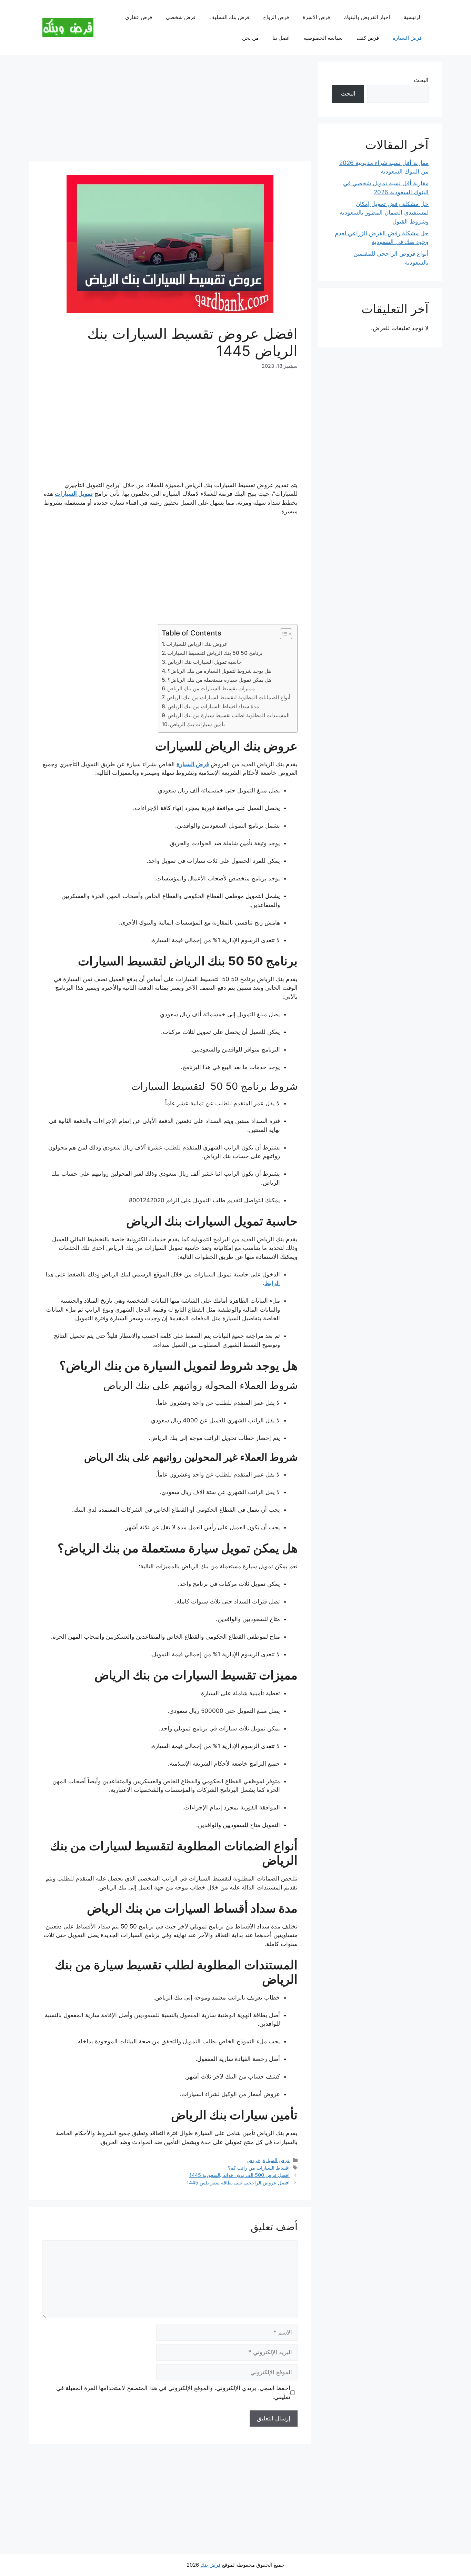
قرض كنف (368, 38)
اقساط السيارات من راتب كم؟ (259, 2168)
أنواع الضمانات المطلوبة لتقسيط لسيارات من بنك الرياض (228, 697)
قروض (253, 2160)
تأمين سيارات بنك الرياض (197, 724)
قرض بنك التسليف (229, 17)
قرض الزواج (276, 17)
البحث (421, 80)
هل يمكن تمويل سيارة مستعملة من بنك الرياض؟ (219, 680)
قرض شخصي (181, 17)
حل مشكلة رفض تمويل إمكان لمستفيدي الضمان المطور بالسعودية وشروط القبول (384, 213)
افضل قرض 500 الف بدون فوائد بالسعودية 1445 (239, 2175)
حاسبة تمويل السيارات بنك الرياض (205, 662)
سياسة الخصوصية (323, 38)
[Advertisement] (170, 110)
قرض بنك (211, 2565)
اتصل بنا (281, 38)
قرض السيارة (407, 38)
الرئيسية (413, 17)
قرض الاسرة (316, 17)
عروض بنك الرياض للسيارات (198, 644)
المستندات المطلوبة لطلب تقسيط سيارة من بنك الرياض (229, 715)
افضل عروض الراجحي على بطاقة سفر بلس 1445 (238, 2183)
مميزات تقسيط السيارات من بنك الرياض (211, 688)
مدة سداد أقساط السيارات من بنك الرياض (213, 706)
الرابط (272, 1283)
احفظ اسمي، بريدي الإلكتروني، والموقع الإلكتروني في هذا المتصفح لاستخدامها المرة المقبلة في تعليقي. (173, 2392)
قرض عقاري (139, 17)
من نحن (250, 38)
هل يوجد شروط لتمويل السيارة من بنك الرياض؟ (219, 671)
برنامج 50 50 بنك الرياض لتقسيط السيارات (215, 653)
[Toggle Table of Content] (283, 634)
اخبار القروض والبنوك (367, 17)
